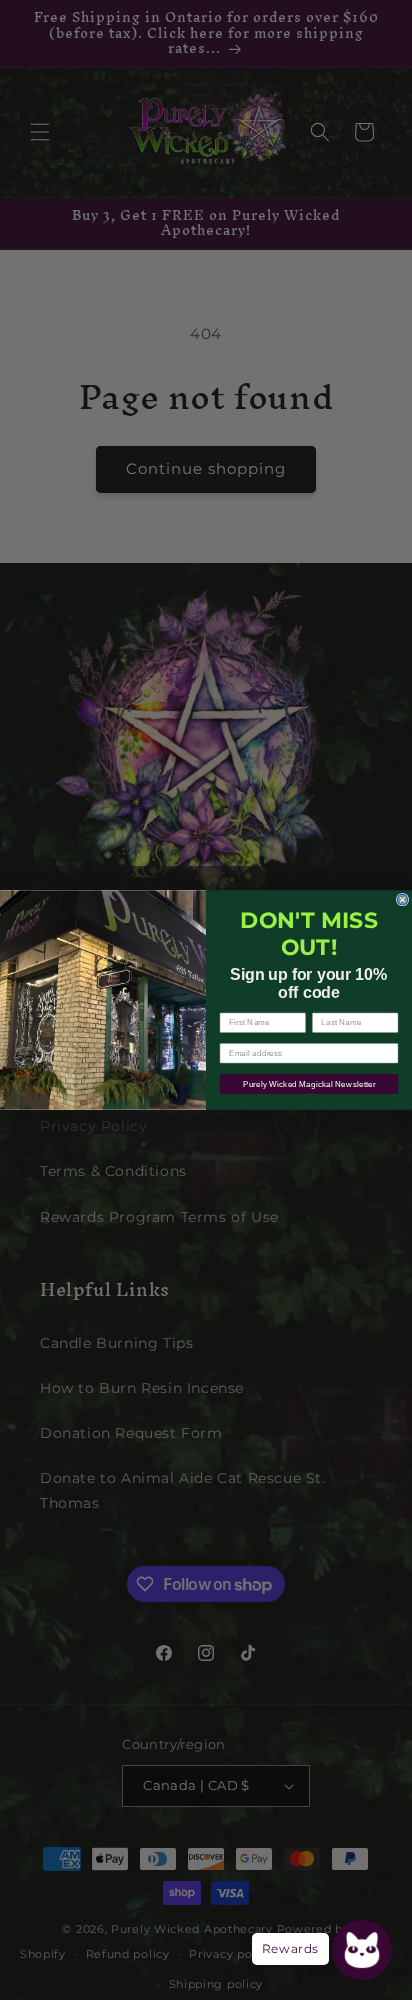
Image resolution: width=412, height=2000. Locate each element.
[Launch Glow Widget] (362, 1950)
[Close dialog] (402, 899)
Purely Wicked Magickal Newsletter (309, 1083)
